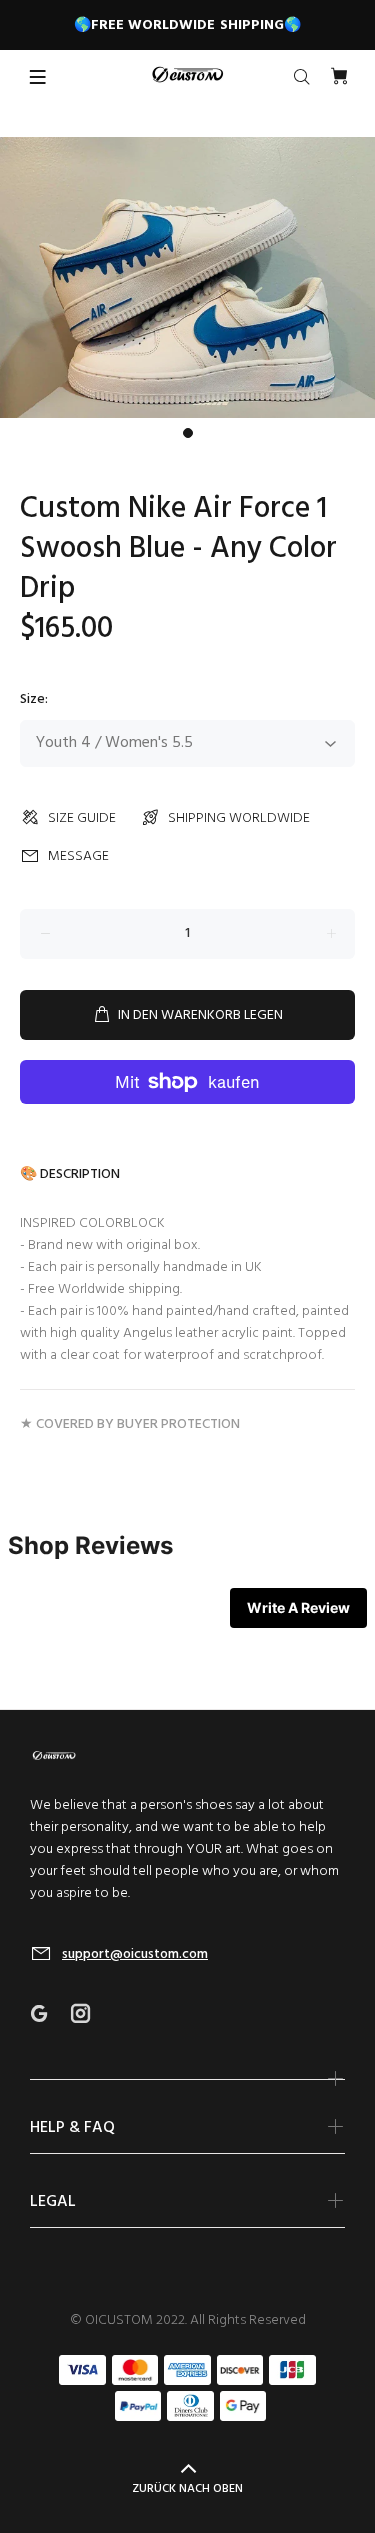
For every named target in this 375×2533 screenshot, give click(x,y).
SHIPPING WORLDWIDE (239, 818)
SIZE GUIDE (82, 818)
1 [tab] (188, 433)
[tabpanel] (187, 277)
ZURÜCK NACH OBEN (187, 2489)
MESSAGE (78, 856)
